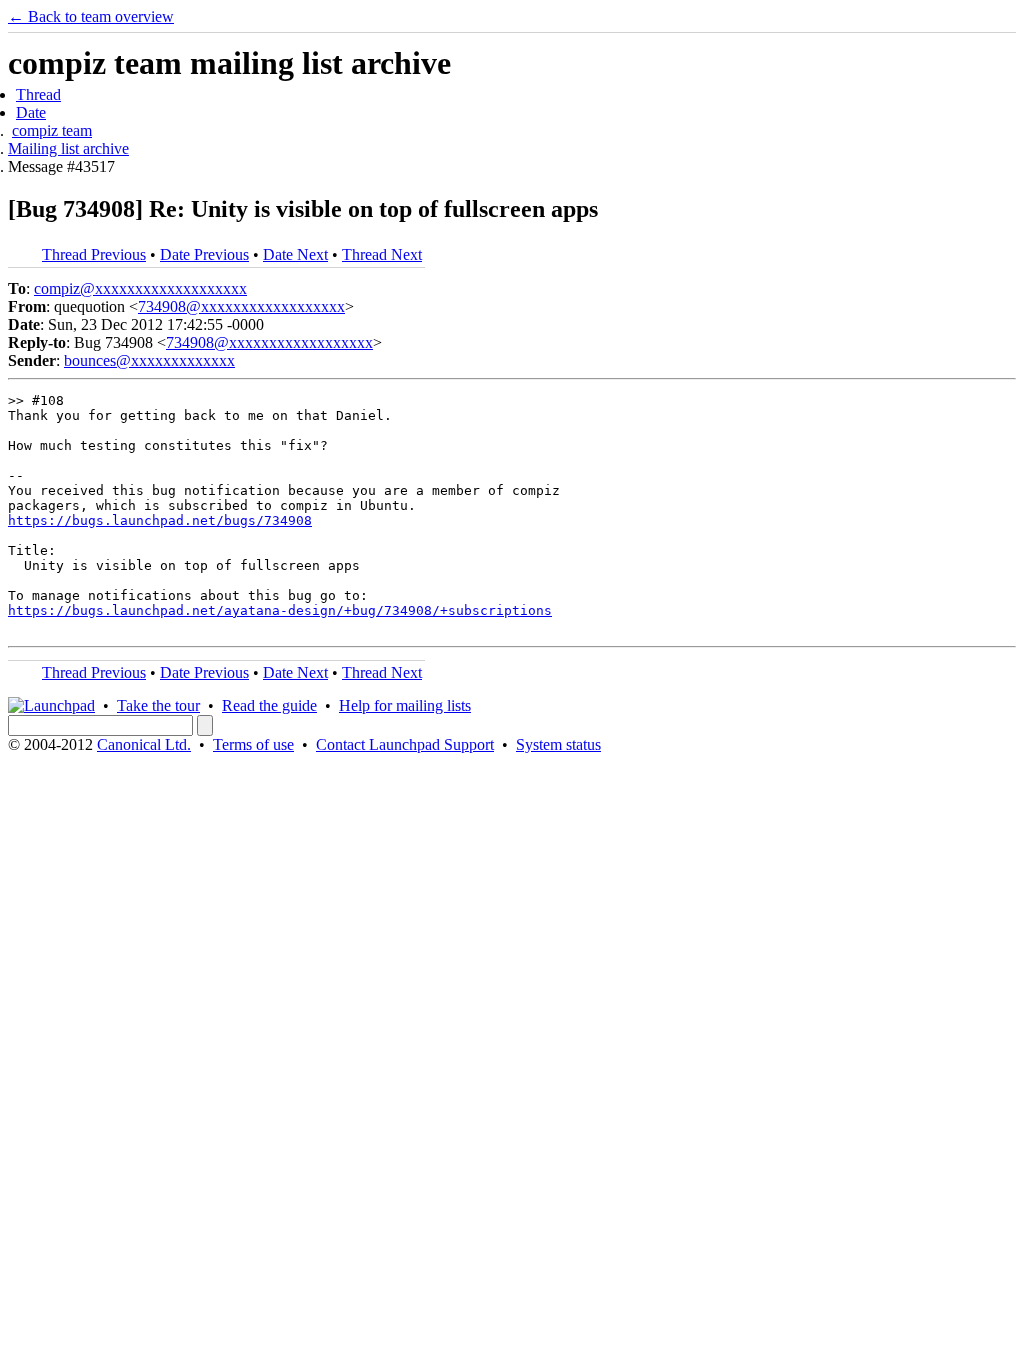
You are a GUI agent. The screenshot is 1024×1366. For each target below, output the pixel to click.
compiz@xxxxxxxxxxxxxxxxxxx (140, 288)
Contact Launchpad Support (405, 744)
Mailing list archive (68, 148)
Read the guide (269, 705)
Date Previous (204, 254)
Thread (38, 94)
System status (558, 744)
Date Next (295, 254)
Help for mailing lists (405, 705)
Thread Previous (94, 254)
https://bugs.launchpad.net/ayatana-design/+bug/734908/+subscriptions (280, 610)
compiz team (52, 130)
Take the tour (158, 705)
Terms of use (253, 744)
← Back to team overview (91, 16)
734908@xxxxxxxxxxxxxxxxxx (241, 306)
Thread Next (382, 254)
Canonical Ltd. (144, 744)
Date (31, 112)
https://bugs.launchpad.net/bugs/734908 (160, 520)
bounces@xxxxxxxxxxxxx (149, 360)
